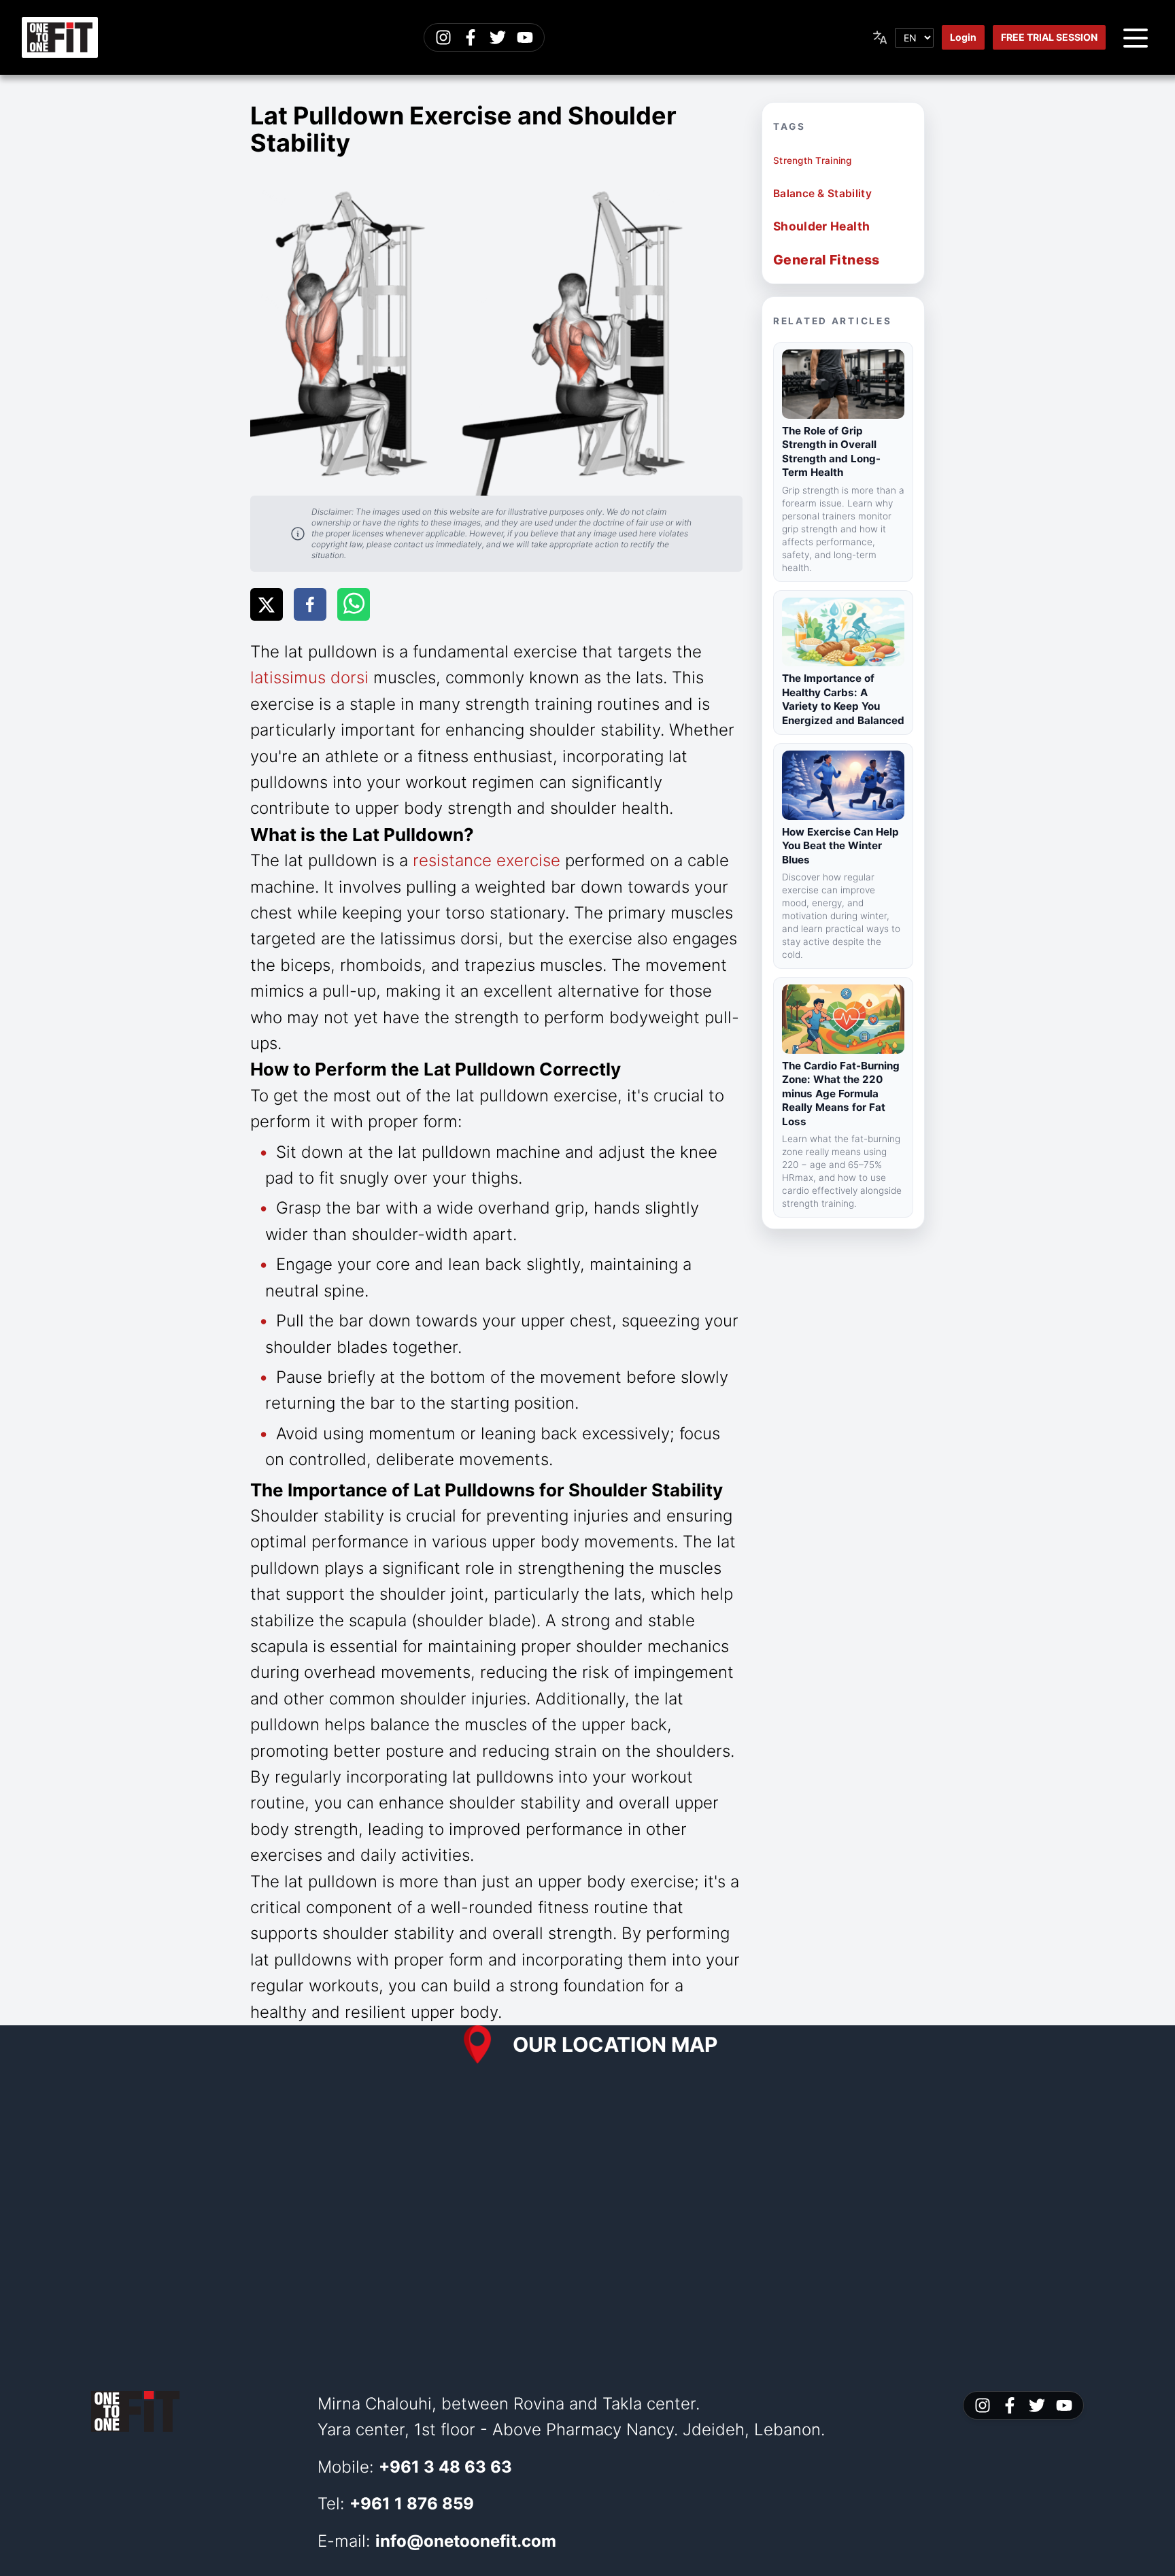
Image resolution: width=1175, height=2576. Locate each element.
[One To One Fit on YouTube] (525, 37)
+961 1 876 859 (412, 2504)
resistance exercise (487, 860)
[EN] (902, 38)
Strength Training (813, 160)
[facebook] (310, 604)
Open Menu (1136, 37)
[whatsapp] (354, 604)
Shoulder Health (821, 226)
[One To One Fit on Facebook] (471, 37)
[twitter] (267, 604)
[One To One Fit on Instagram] (443, 37)
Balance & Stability (822, 193)
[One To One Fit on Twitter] (498, 37)
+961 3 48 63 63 (445, 2467)
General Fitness (827, 260)
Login (963, 37)
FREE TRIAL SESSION (1049, 37)
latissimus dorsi (309, 677)
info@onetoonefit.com (466, 2541)
